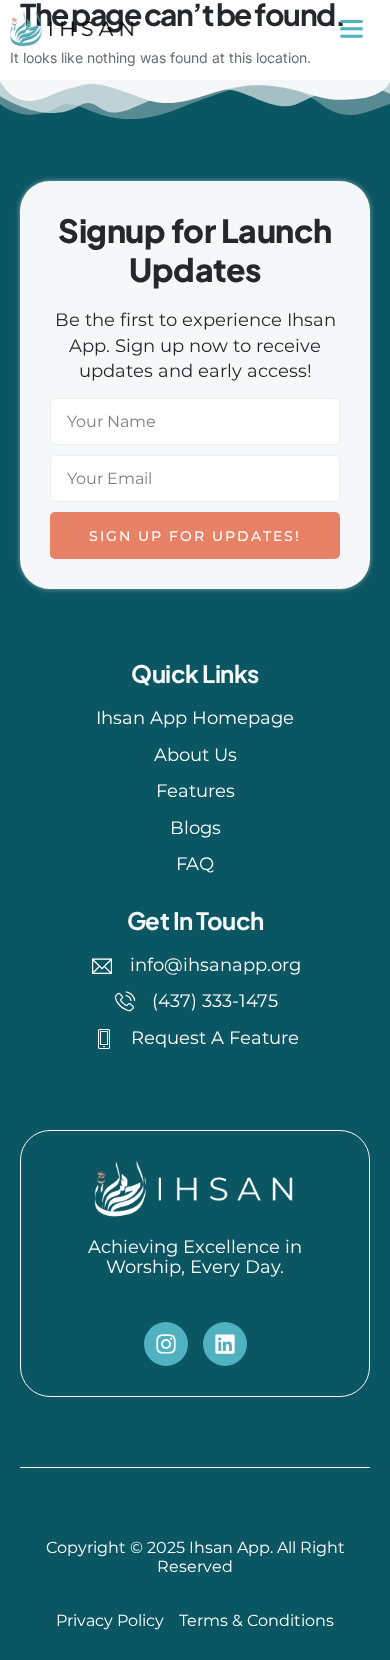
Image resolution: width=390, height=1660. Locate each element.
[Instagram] (166, 1344)
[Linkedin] (225, 1344)
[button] (351, 29)
